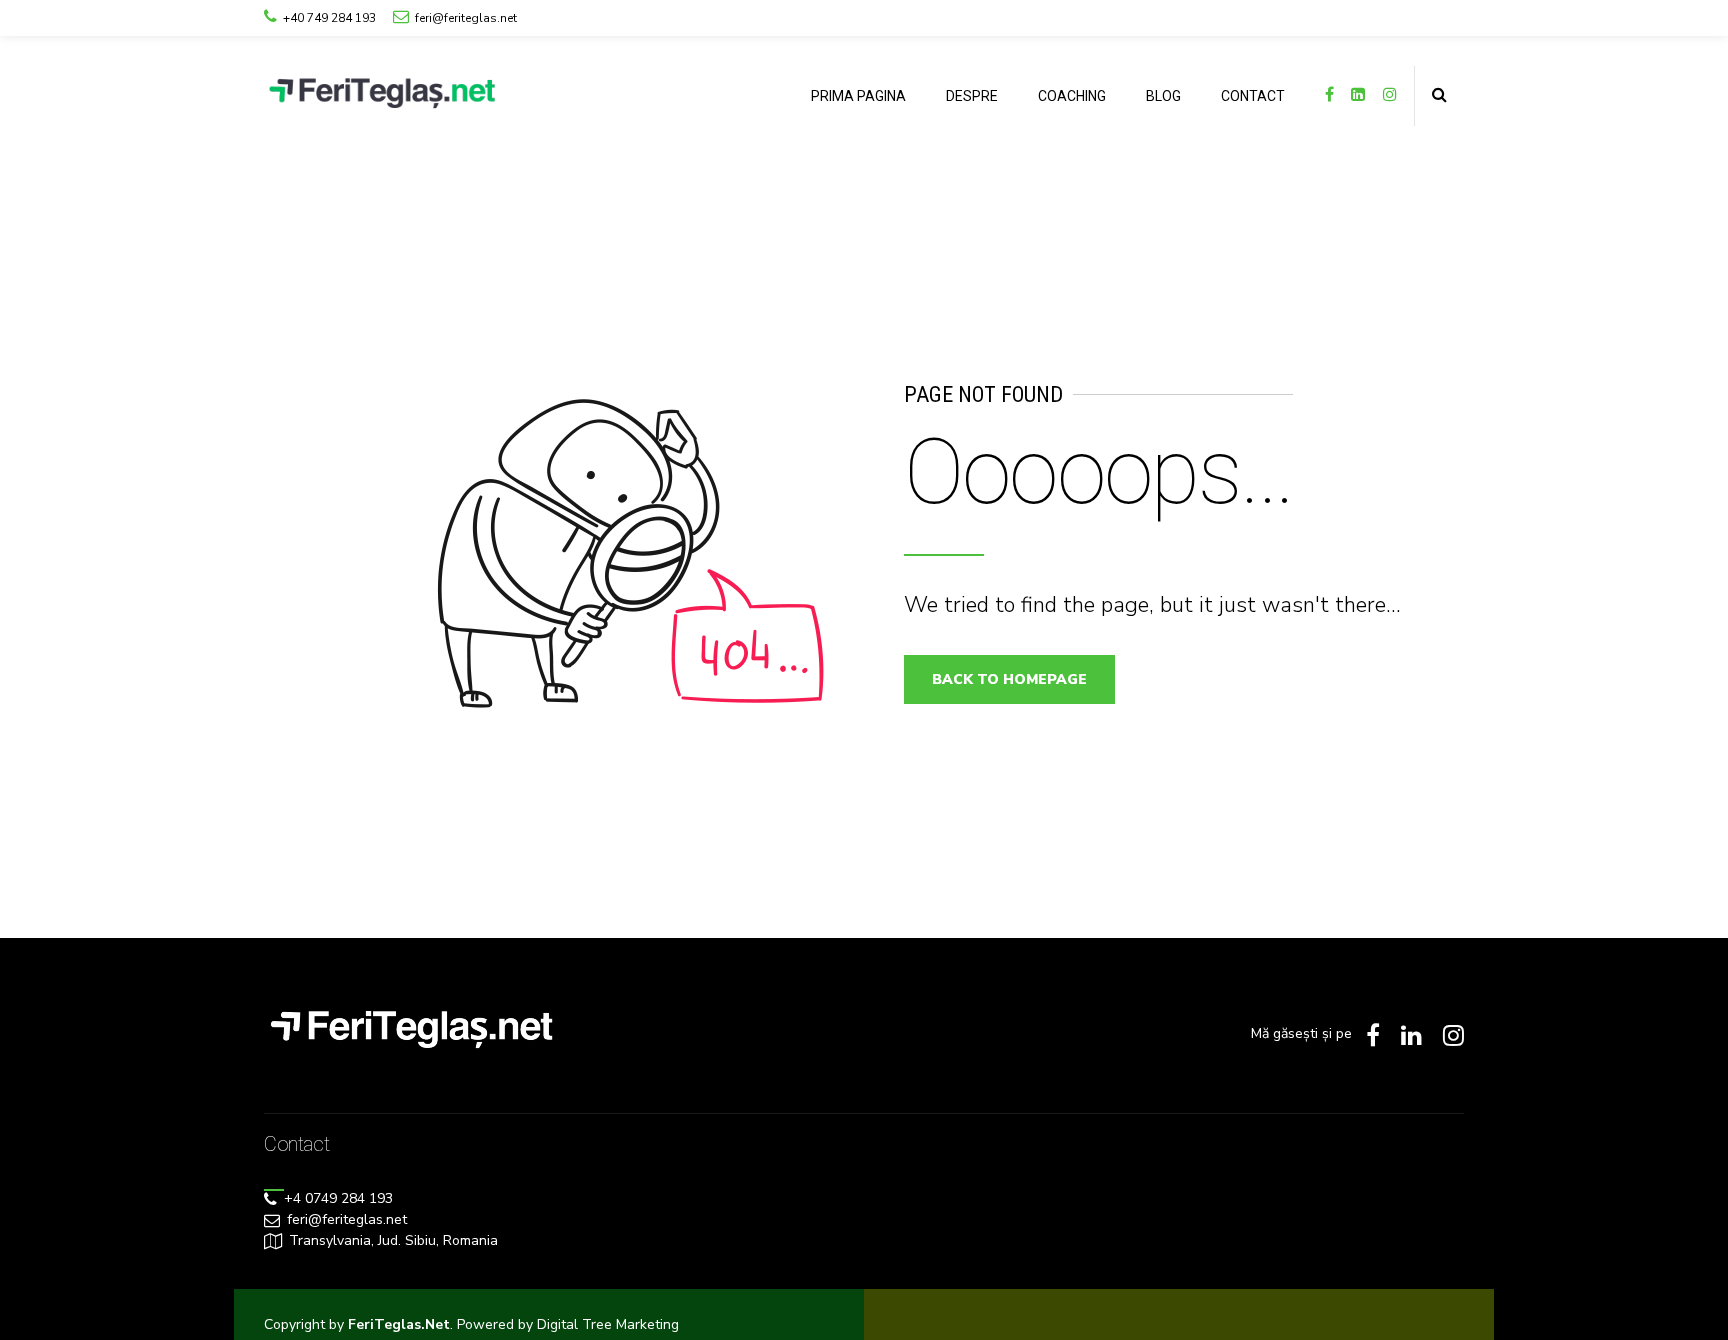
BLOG (1163, 96)
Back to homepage (1009, 679)
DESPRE (972, 96)
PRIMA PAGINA (858, 96)
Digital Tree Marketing (608, 1324)
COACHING (1072, 96)
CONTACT (1253, 96)
